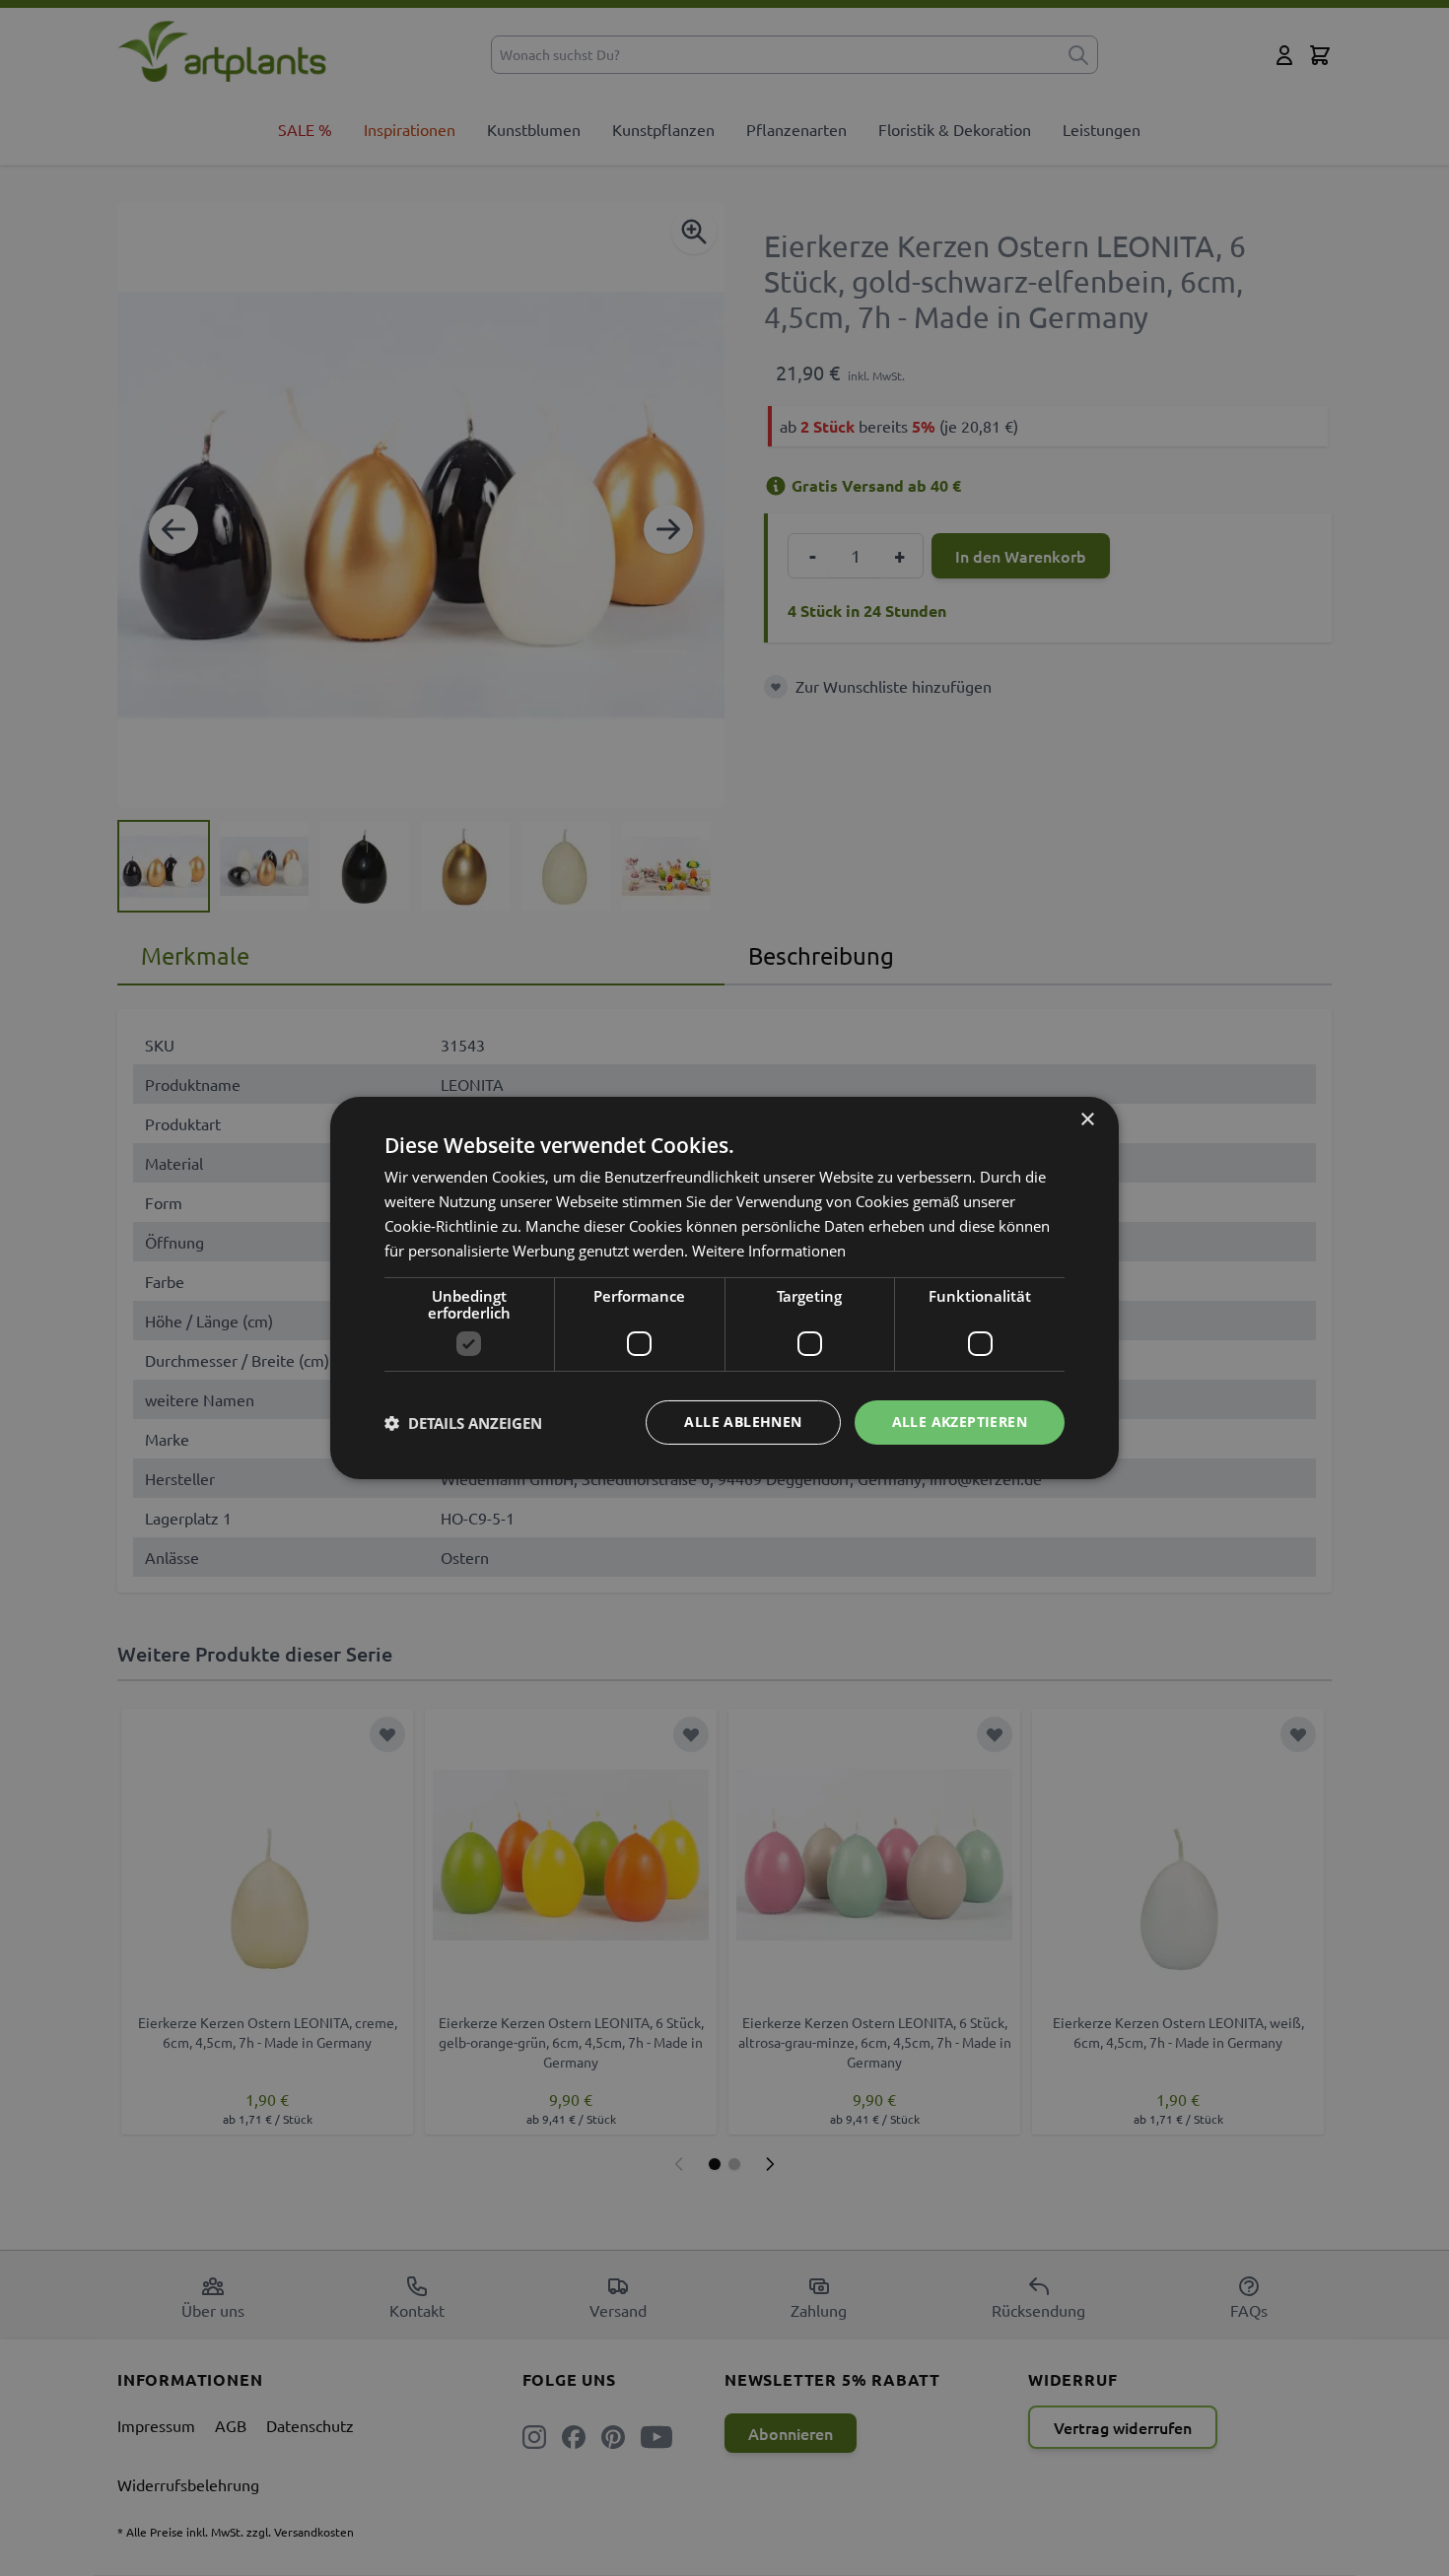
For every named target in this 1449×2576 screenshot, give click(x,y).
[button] (463, 1423)
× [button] (1087, 1120)
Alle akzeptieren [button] (960, 1422)
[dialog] (724, 1288)
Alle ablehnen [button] (743, 1422)
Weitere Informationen (769, 1251)
